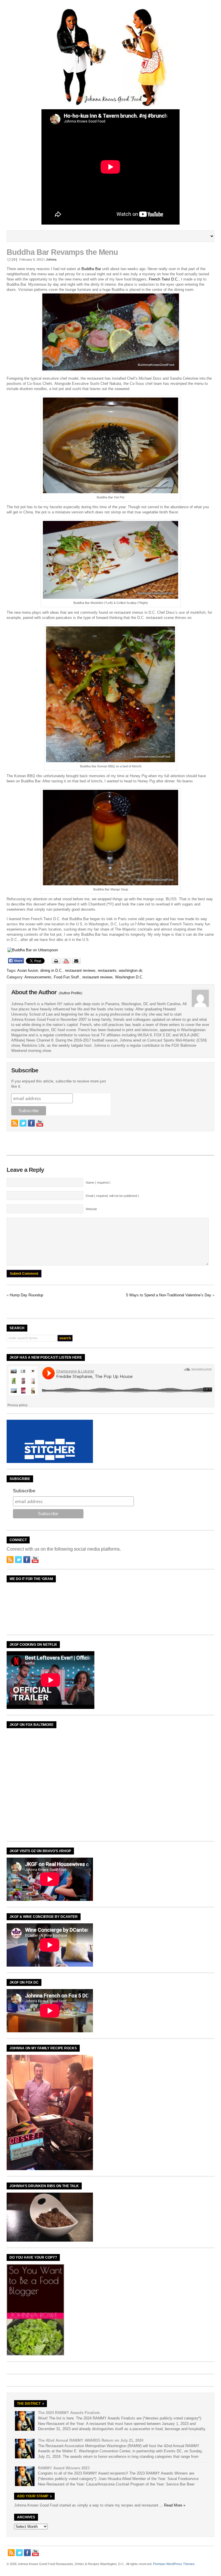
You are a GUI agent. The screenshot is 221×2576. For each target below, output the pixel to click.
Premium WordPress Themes (174, 2564)
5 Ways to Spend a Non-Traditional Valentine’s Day (169, 1295)
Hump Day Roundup (26, 1295)
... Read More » (172, 2505)
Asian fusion (28, 970)
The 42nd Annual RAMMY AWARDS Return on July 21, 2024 (91, 2440)
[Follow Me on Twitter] (23, 1123)
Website (91, 1209)
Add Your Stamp (33, 2496)
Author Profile (71, 993)
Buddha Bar (91, 269)
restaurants (107, 970)
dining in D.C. (52, 970)
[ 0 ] (14, 259)
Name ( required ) (98, 1182)
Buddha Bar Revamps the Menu (62, 252)
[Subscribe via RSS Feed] (15, 1123)
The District (29, 2404)
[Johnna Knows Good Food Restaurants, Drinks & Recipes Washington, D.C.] (110, 105)
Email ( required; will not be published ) (112, 1196)
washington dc (131, 970)
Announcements (38, 977)
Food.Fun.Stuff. (67, 977)
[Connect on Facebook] (31, 1123)
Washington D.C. (129, 977)
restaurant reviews (80, 970)
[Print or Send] (67, 963)
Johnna (51, 259)
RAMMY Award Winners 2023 (64, 2468)
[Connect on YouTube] (40, 1123)
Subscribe (24, 1491)
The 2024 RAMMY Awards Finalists (69, 2413)
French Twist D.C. (164, 279)
